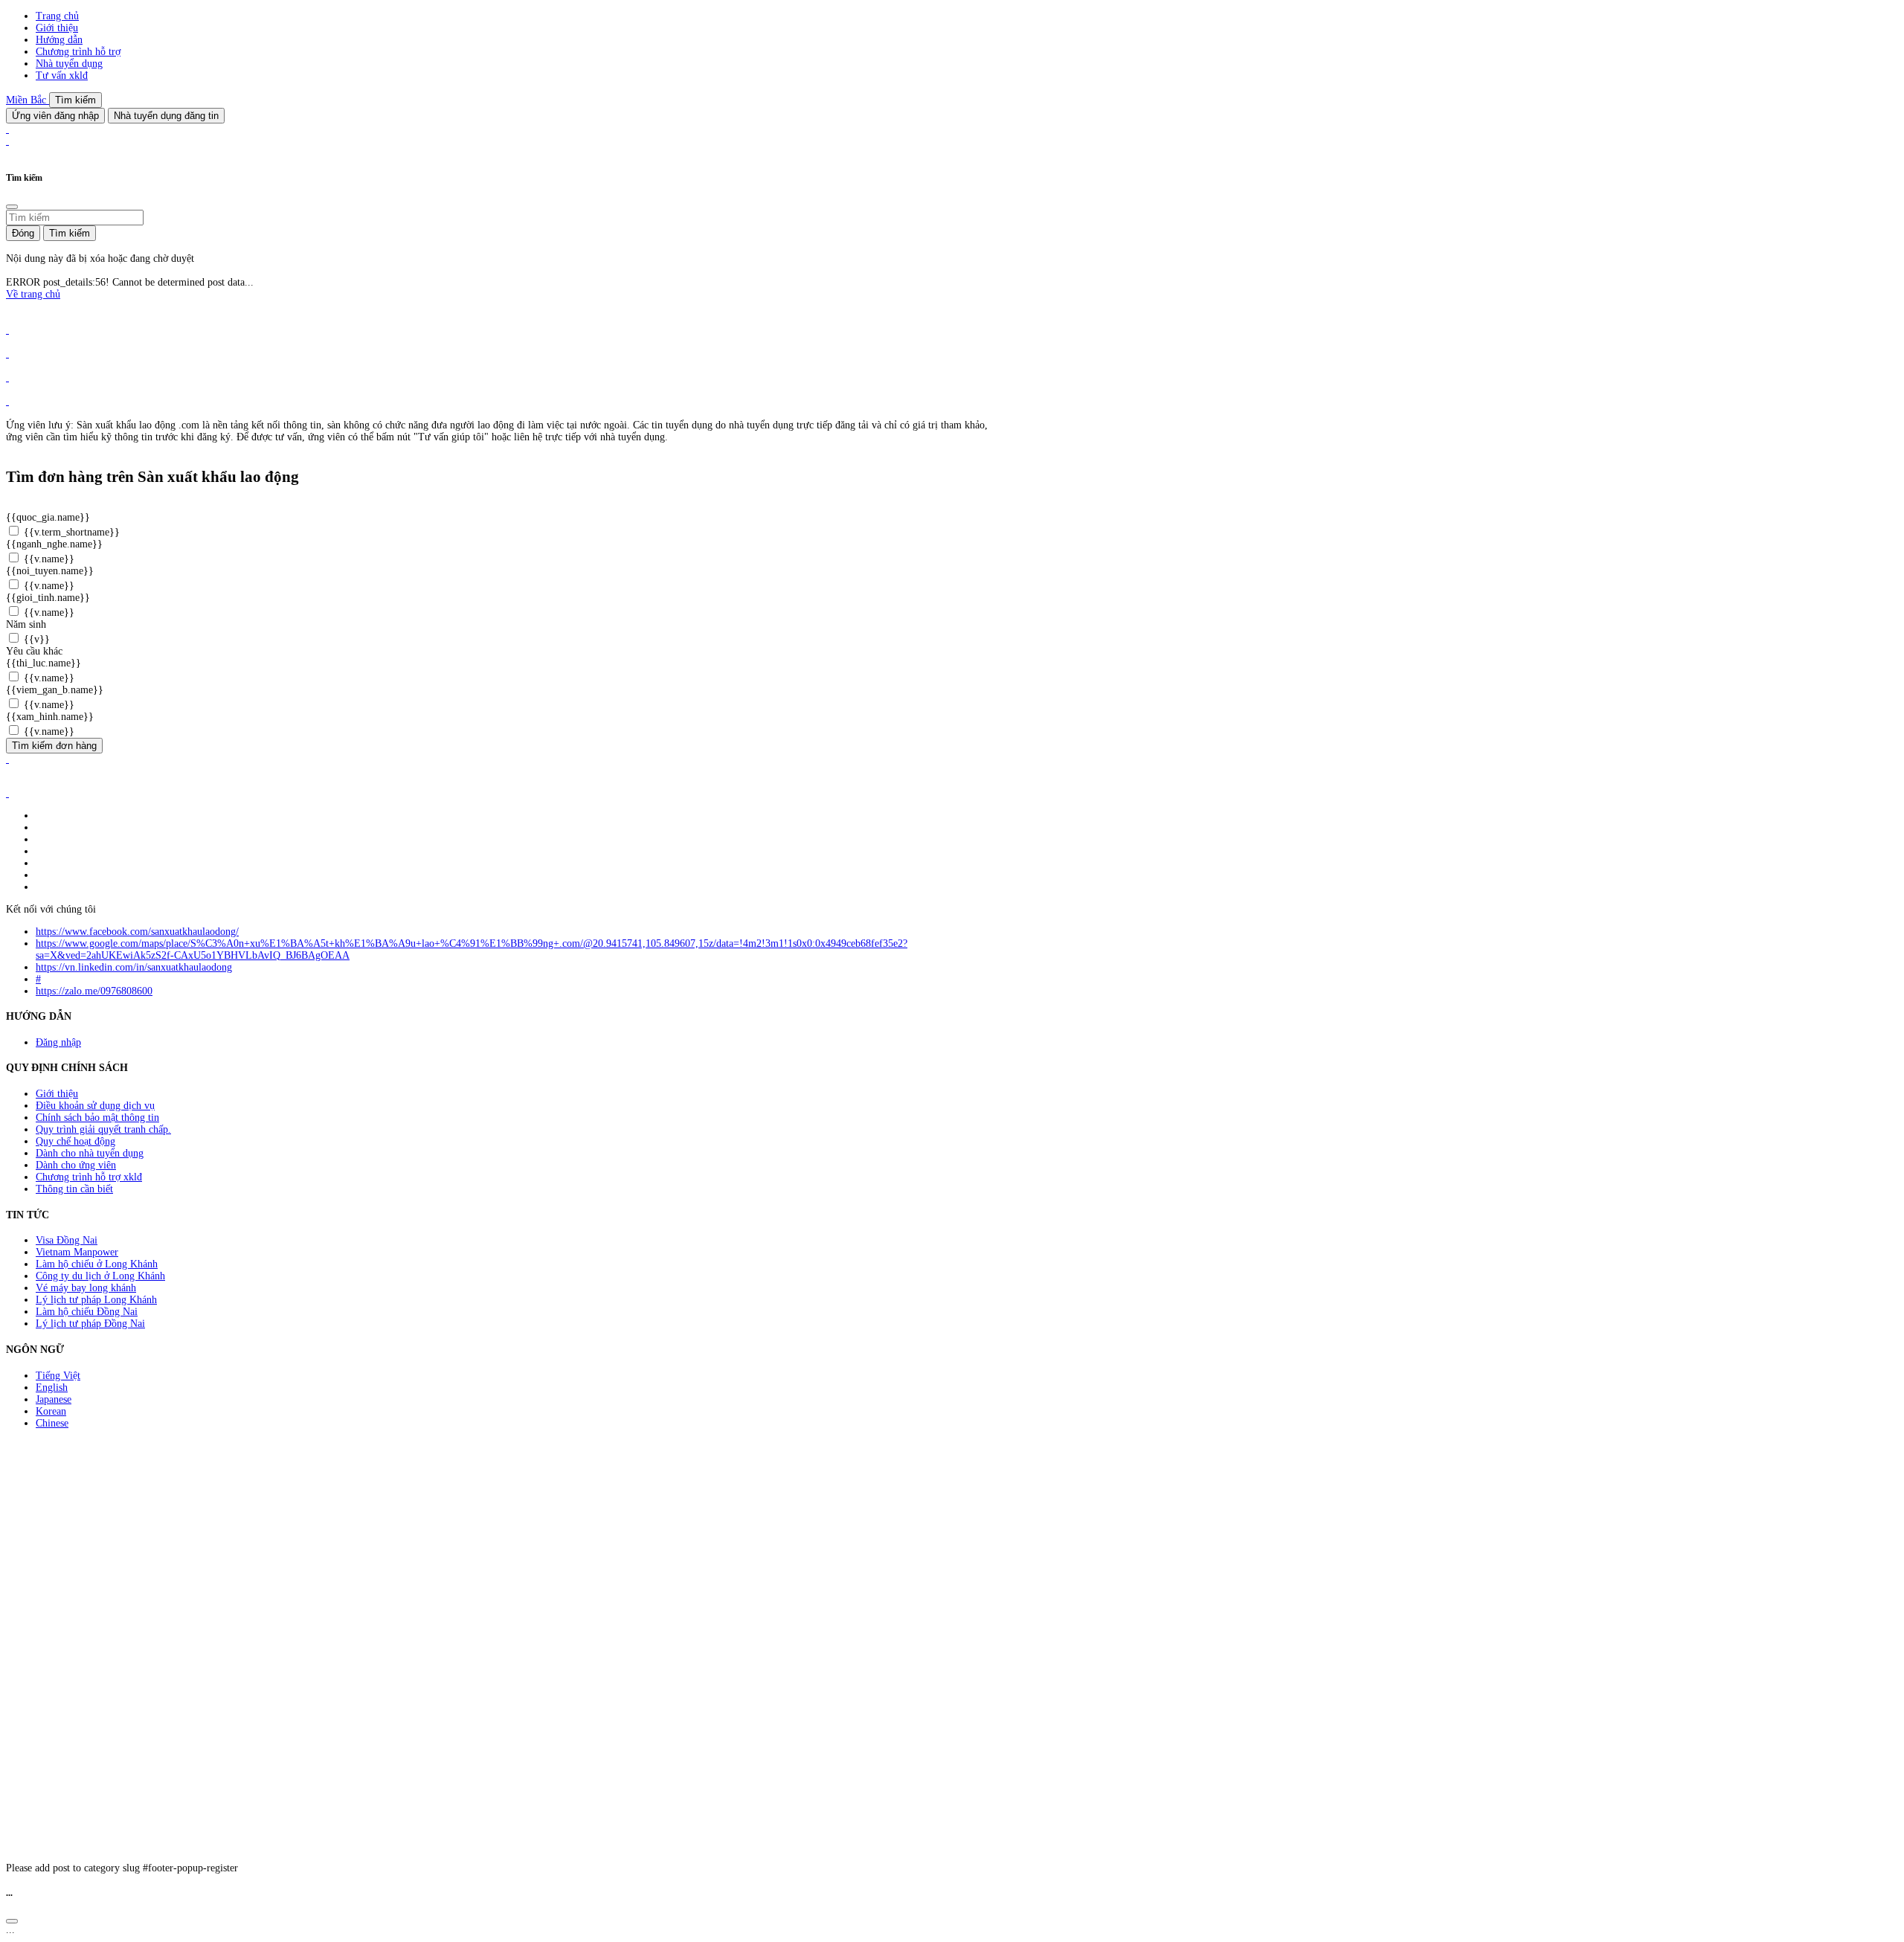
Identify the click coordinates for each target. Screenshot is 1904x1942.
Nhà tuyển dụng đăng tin (166, 116)
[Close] (12, 207)
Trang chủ (57, 16)
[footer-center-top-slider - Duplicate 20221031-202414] (7, 377)
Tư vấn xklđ (62, 75)
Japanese (54, 1399)
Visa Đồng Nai (67, 1240)
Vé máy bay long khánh (86, 1288)
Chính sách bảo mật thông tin (97, 1118)
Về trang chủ (33, 294)
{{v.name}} (48, 559)
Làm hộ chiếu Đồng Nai (87, 1312)
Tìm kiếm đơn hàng (54, 746)
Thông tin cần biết (74, 1189)
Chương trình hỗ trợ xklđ (89, 1177)
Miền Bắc (28, 100)
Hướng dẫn (59, 40)
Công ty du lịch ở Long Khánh (100, 1276)
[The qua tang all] (7, 354)
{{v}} (35, 639)
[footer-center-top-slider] (7, 330)
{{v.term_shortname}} (70, 532)
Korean (51, 1411)
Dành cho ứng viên (76, 1165)
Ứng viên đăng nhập (55, 116)
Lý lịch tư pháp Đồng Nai (90, 1324)
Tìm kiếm (75, 100)
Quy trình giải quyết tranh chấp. (103, 1129)
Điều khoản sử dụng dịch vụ (95, 1106)
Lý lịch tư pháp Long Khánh (96, 1300)
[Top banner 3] (7, 141)
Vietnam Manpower (77, 1252)
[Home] (7, 129)
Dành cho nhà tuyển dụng (90, 1153)
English (52, 1388)
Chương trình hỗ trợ (78, 52)
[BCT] (7, 793)
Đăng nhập (58, 1042)
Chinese (52, 1423)
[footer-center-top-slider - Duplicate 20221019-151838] (7, 401)
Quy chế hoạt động (75, 1141)
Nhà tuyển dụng (69, 64)
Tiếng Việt (58, 1376)
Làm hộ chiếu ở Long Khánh (97, 1264)
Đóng (23, 233)
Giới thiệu (57, 28)
